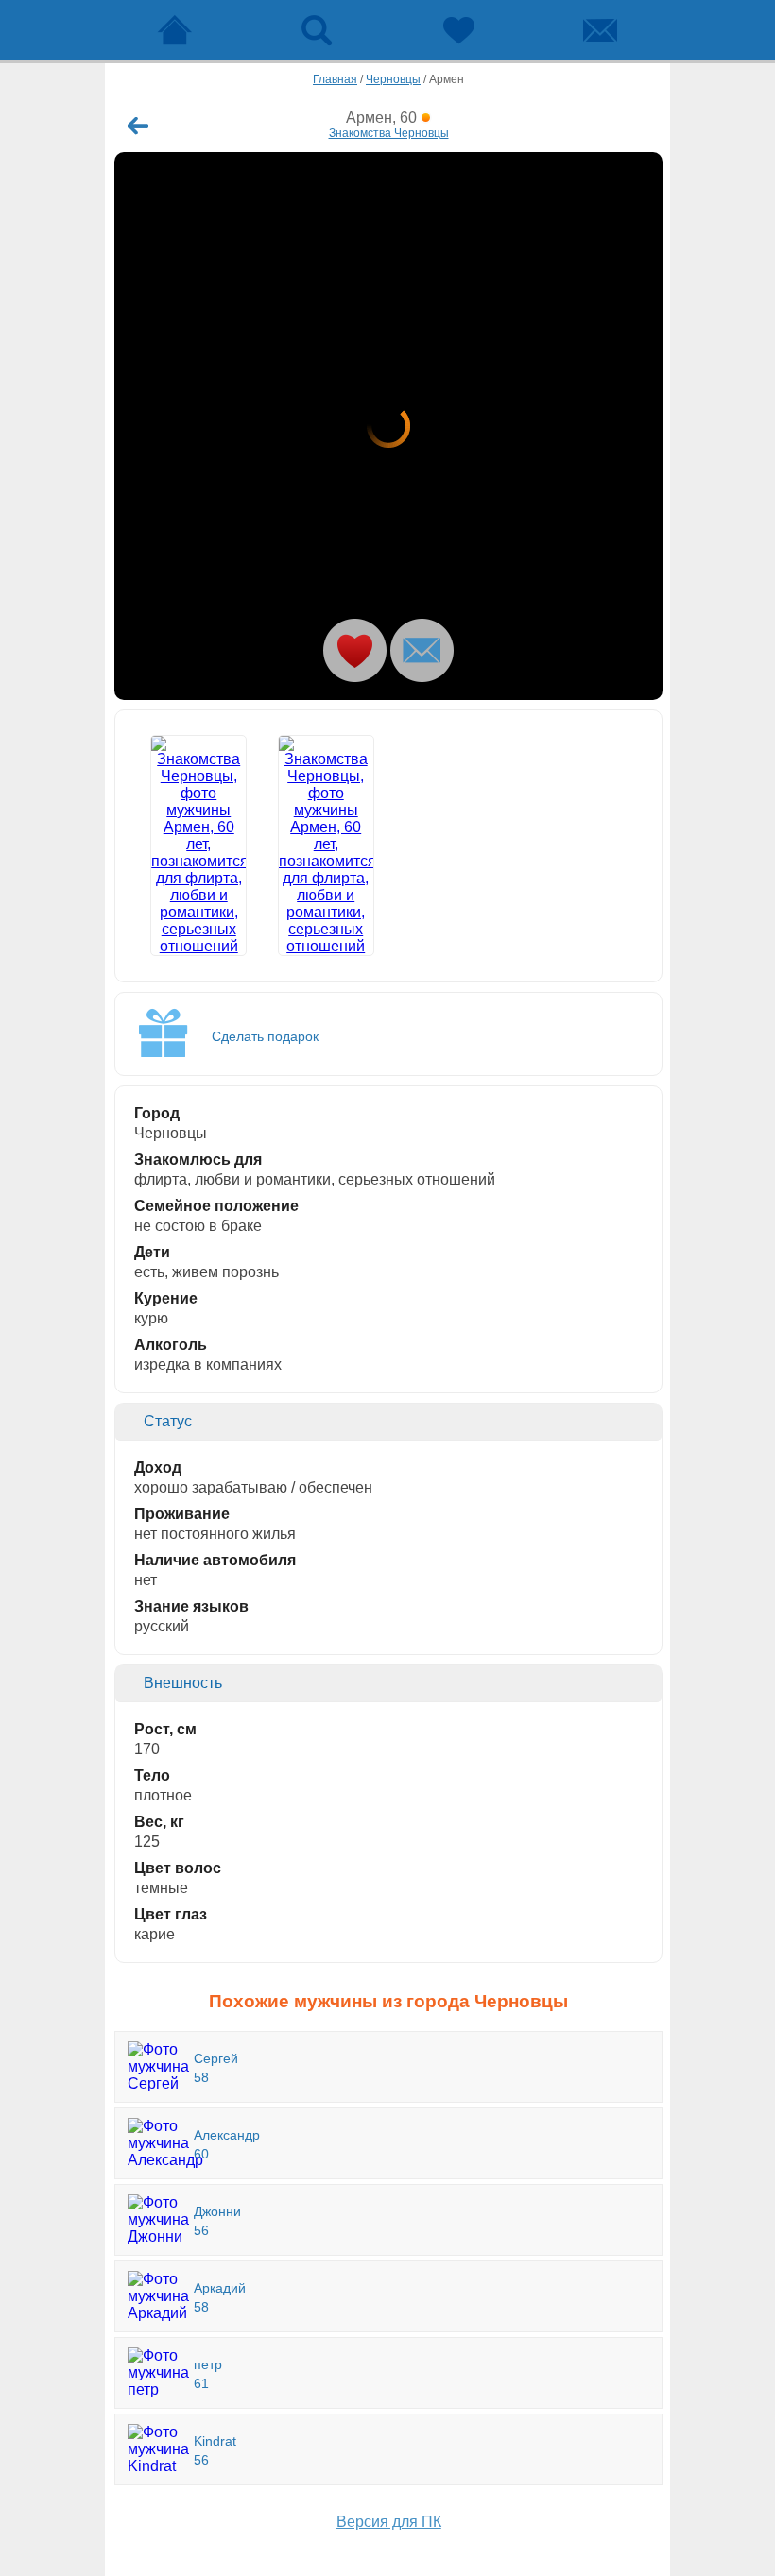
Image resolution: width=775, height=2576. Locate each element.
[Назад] (138, 126)
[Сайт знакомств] (175, 30)
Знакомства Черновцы (389, 133)
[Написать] (422, 650)
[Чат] (600, 30)
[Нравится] (355, 650)
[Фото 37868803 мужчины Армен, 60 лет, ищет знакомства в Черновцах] (388, 426)
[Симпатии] (458, 30)
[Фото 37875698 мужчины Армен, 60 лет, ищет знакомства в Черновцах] (326, 845)
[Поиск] (317, 30)
